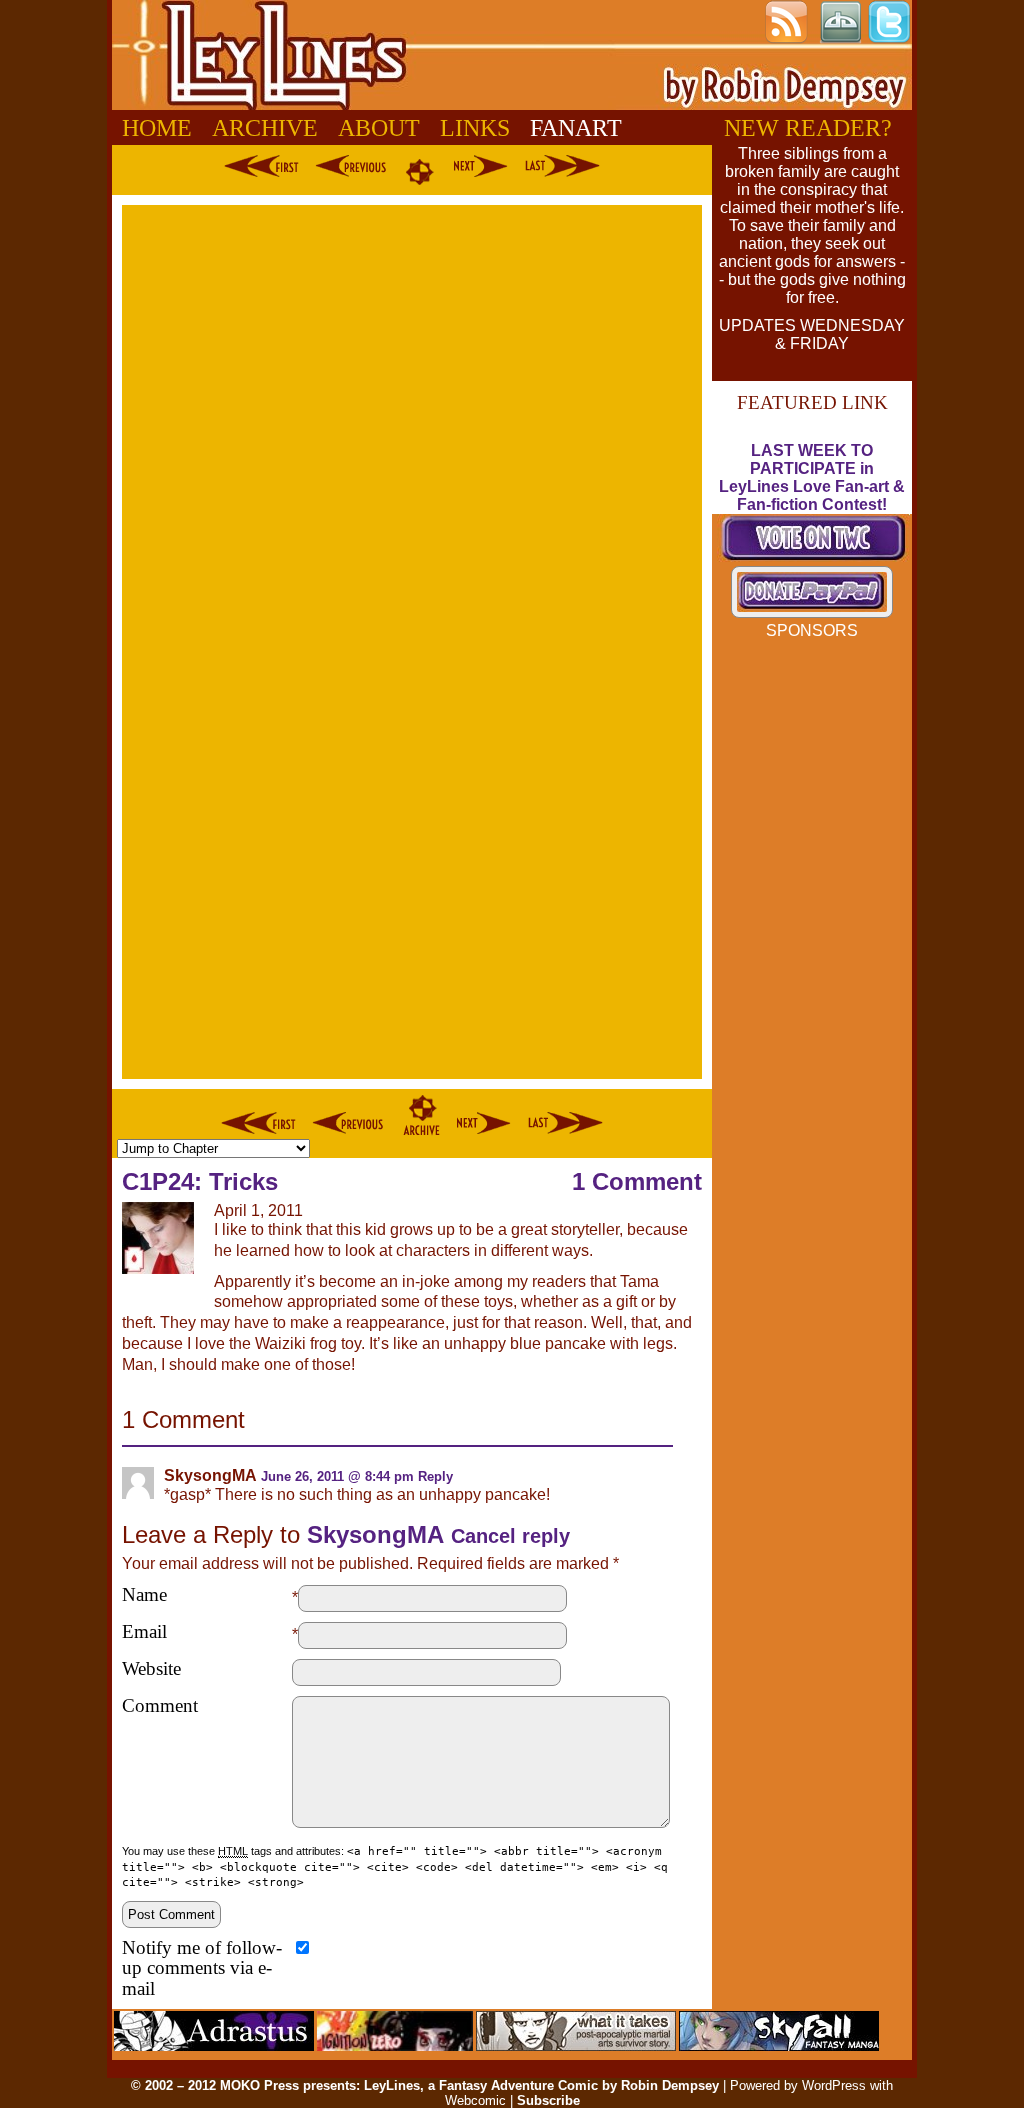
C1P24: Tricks (200, 1181)
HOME (157, 128)
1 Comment (637, 1181)
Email (144, 1632)
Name (144, 1595)
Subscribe (548, 2100)
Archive (265, 128)
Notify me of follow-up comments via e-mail (202, 1969)
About (379, 128)
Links (475, 128)
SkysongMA (375, 1534)
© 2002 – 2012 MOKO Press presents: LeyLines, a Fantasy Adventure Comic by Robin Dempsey (425, 2085)
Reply (435, 1476)
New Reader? (808, 128)
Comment (160, 1706)
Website (151, 1669)
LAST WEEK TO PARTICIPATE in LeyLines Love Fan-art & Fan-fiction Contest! (812, 477)
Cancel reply (510, 1536)
